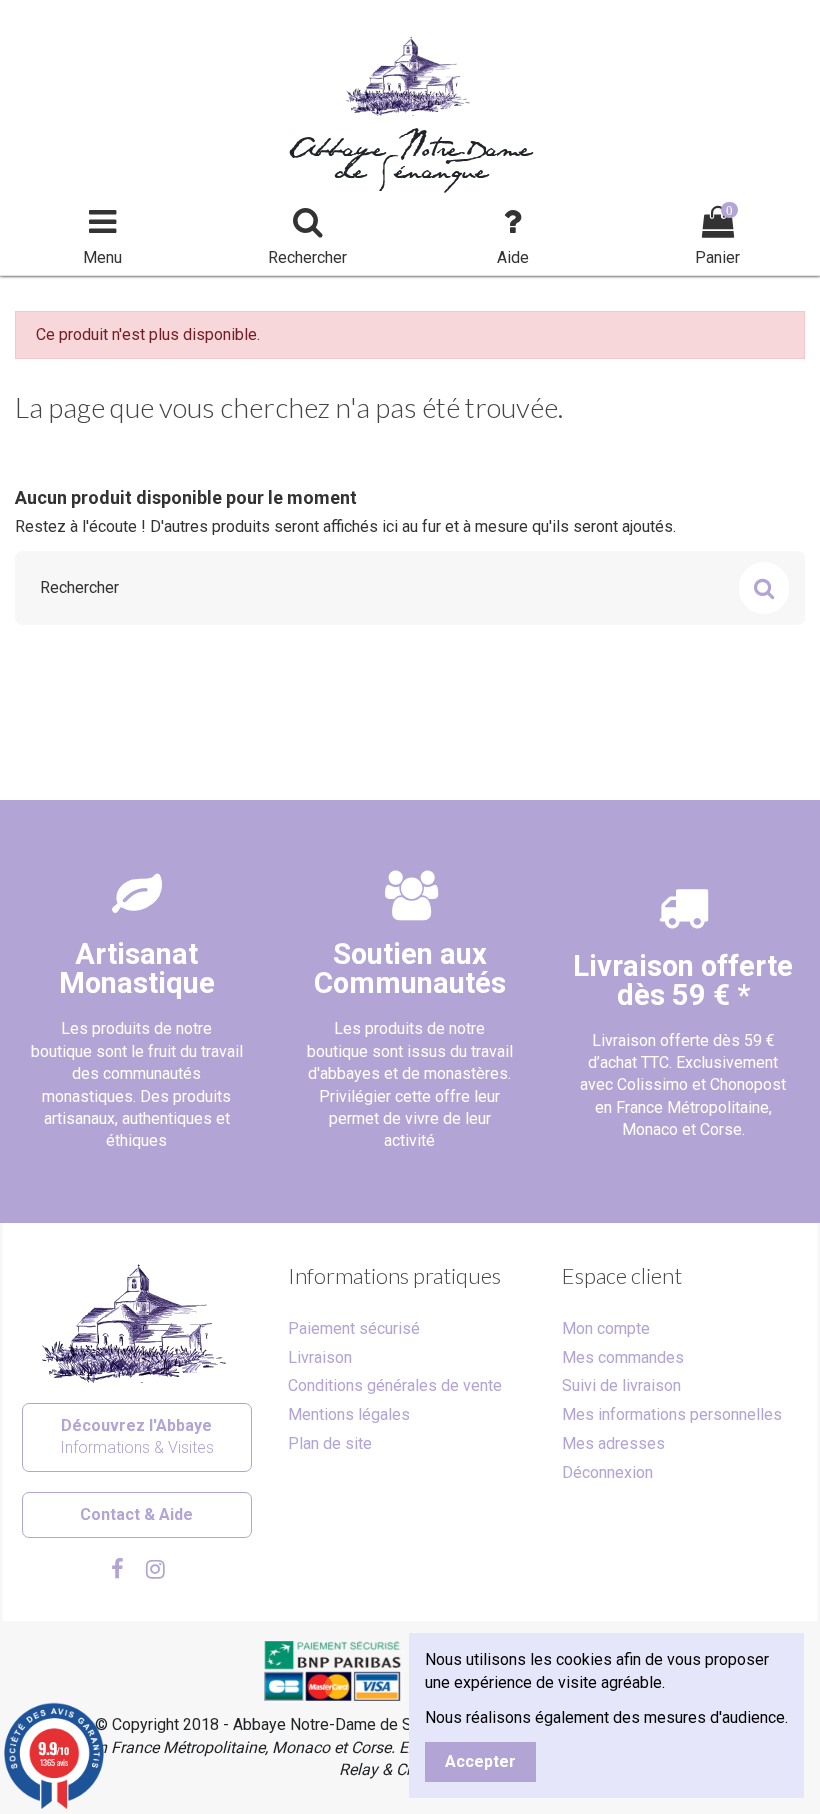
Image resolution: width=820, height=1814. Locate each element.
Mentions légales (349, 1414)
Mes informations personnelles (672, 1414)
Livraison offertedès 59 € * (683, 980)
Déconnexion (607, 1472)
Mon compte (606, 1328)
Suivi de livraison (621, 1385)
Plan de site (330, 1443)
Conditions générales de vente (395, 1385)
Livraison (320, 1357)
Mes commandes (623, 1357)
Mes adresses (613, 1443)
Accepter (480, 1761)
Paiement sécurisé (354, 1328)
